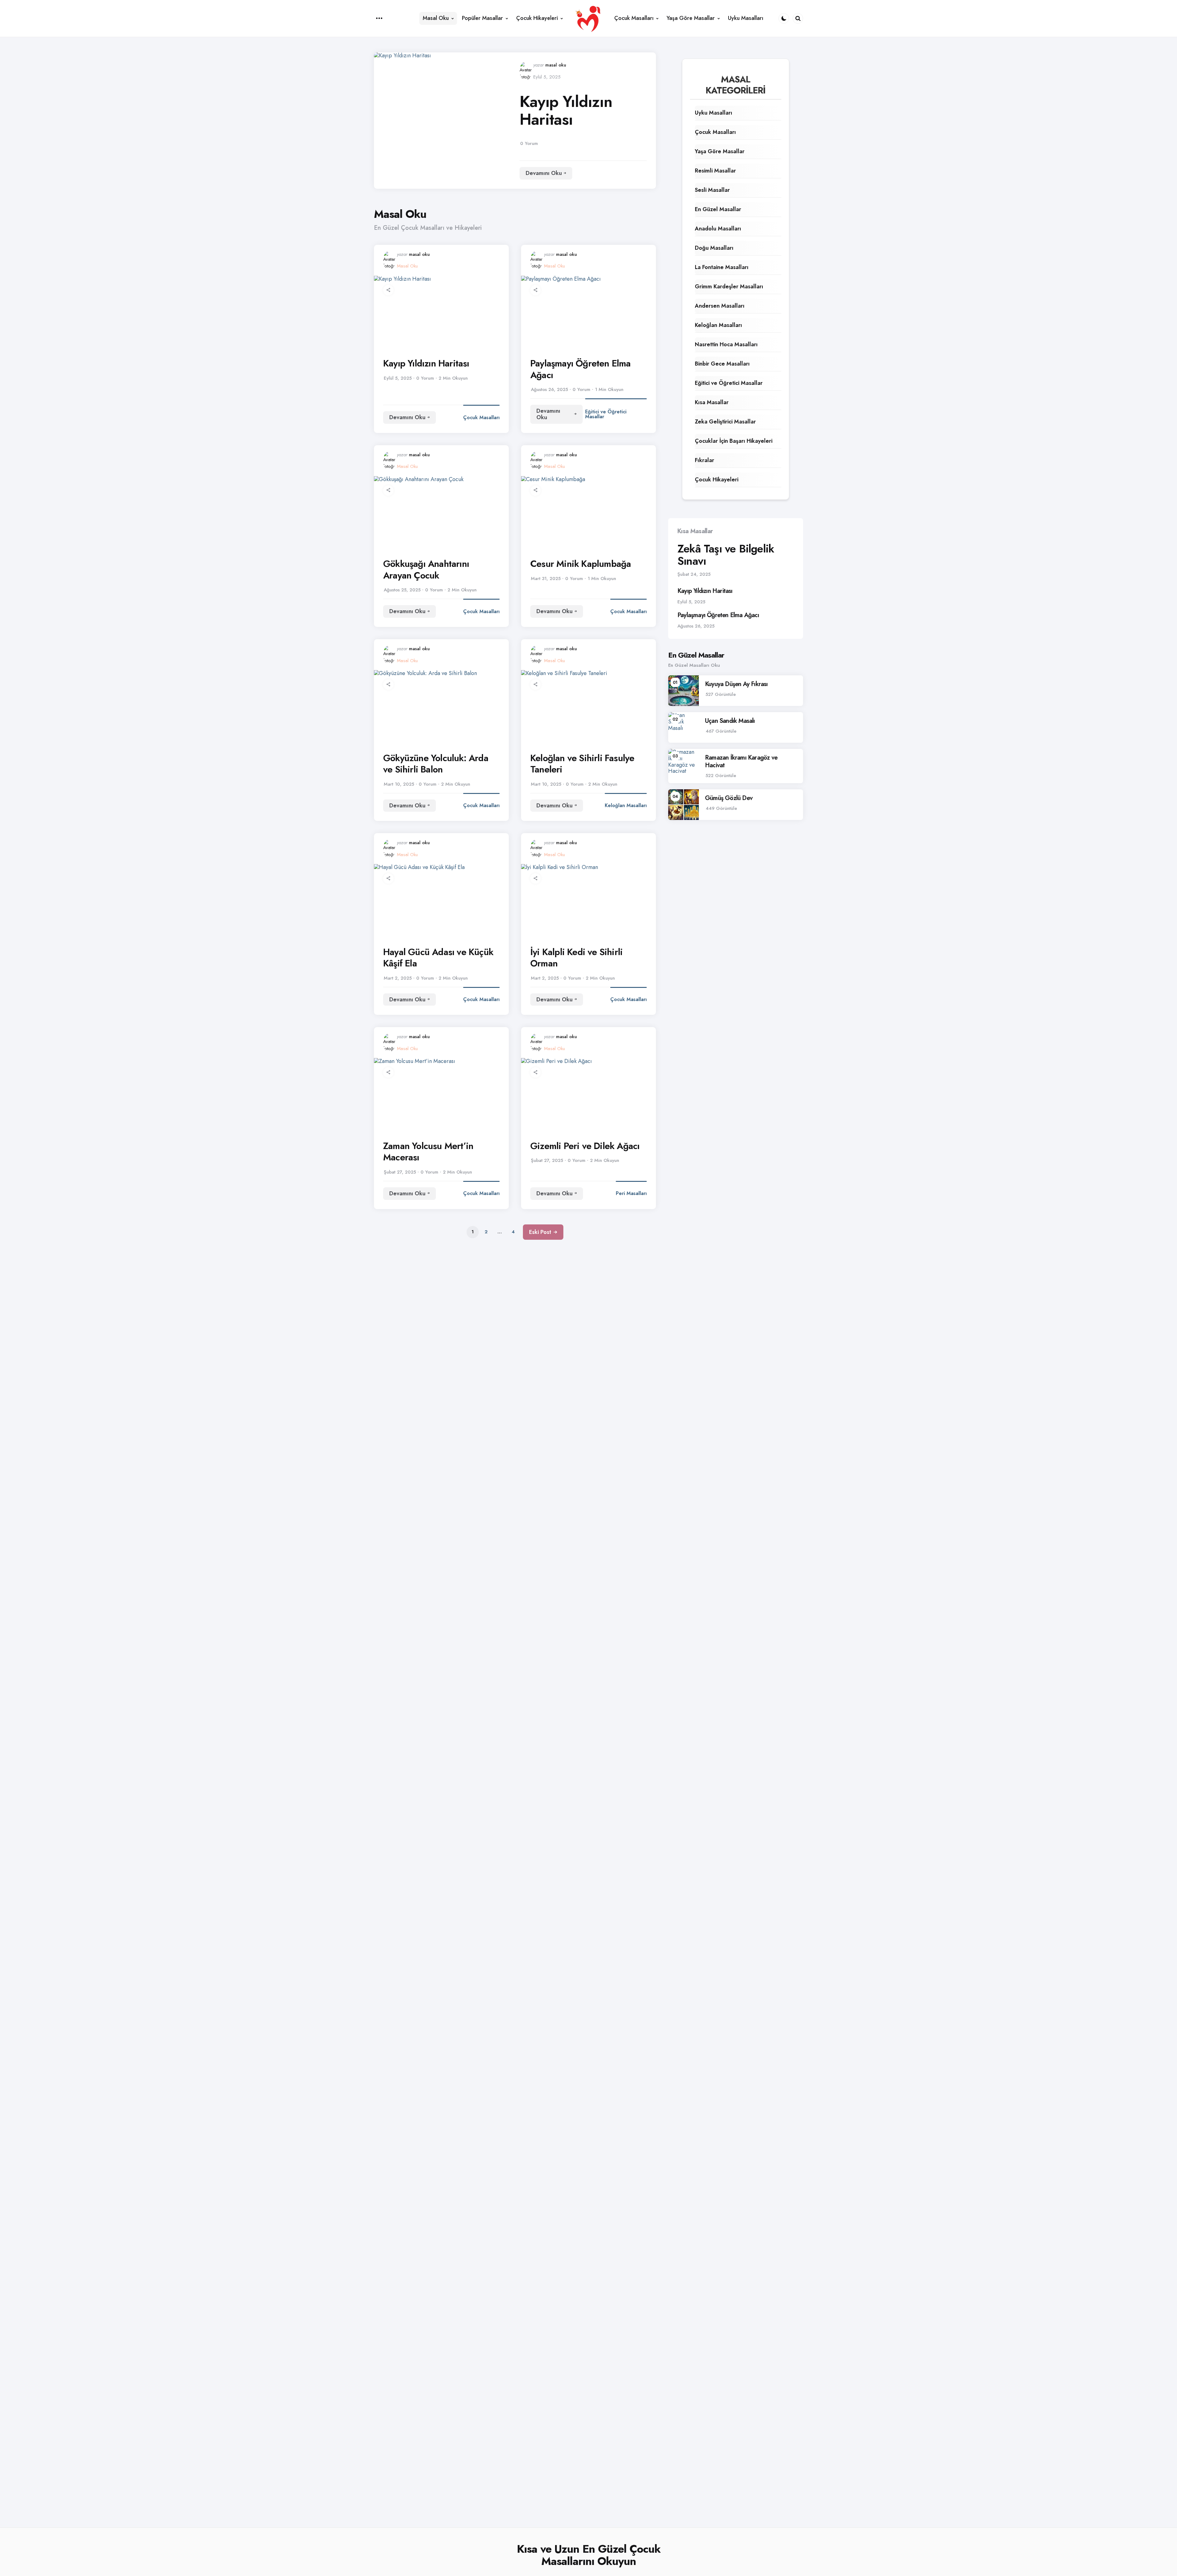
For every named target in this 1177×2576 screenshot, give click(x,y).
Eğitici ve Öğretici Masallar (606, 414)
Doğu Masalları (714, 248)
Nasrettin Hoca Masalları (726, 344)
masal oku (556, 65)
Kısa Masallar (712, 402)
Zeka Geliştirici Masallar (725, 422)
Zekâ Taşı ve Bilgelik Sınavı (726, 555)
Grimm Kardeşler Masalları (729, 286)
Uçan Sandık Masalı (730, 721)
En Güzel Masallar (718, 209)
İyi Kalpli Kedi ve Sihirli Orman (576, 958)
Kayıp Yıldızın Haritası (566, 110)
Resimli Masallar (715, 171)
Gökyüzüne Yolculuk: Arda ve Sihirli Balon (436, 764)
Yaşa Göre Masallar (720, 151)
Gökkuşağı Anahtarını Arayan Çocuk (426, 569)
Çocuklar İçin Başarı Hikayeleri (734, 441)
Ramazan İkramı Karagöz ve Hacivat (741, 761)
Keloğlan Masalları (626, 805)
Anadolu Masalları (718, 229)
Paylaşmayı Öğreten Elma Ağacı (581, 369)
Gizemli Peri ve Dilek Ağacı (585, 1146)
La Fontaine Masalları (722, 267)
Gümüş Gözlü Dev (729, 798)
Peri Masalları (631, 1193)
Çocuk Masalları (481, 417)
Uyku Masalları (714, 113)
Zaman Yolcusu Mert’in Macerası (428, 1152)
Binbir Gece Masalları (722, 364)
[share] (388, 290)
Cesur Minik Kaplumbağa (581, 564)
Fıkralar (705, 460)
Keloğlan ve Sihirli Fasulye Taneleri (582, 764)
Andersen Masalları (720, 306)
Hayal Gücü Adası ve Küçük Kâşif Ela (438, 958)
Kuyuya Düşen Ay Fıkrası (736, 684)
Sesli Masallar (712, 190)
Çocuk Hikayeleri (717, 480)
